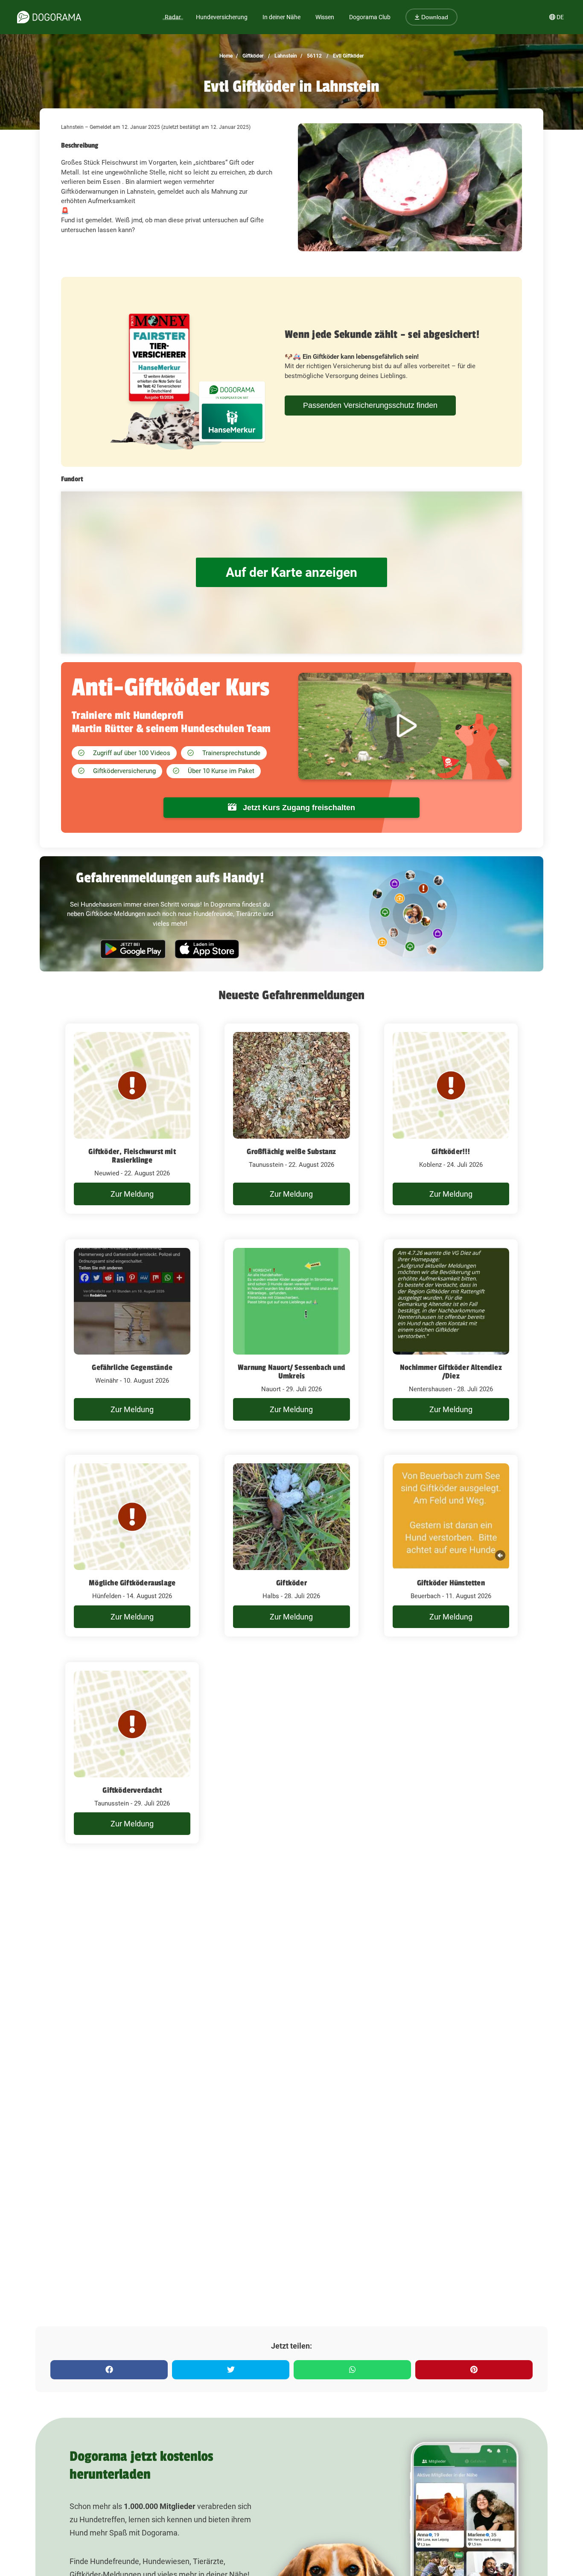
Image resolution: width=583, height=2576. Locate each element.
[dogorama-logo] (49, 17)
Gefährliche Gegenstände (132, 1367)
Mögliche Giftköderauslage (132, 1583)
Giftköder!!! (451, 1151)
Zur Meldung (132, 1194)
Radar (173, 17)
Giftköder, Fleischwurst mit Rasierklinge (132, 1156)
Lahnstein (285, 56)
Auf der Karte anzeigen (291, 572)
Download (434, 17)
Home (226, 56)
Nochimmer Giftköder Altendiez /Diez (451, 1372)
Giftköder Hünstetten (451, 1583)
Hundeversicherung (222, 17)
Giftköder (252, 56)
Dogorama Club (370, 17)
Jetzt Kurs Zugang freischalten (298, 808)
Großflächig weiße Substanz (291, 1151)
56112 (314, 56)
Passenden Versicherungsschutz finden (370, 405)
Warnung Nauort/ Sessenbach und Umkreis (291, 1372)
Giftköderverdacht (132, 1790)
